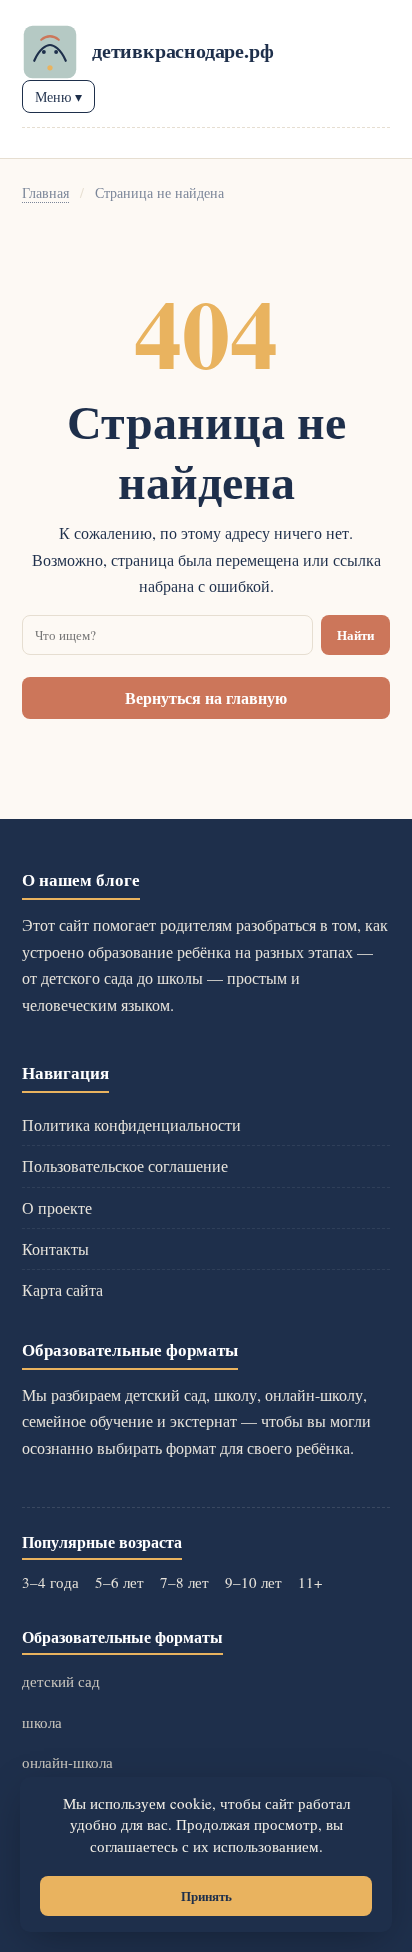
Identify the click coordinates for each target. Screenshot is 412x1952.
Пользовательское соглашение (125, 1165)
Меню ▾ (58, 96)
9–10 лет (253, 1582)
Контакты (55, 1248)
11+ (310, 1582)
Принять (206, 1896)
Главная (45, 192)
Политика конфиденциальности (131, 1124)
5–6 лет (119, 1582)
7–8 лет (184, 1582)
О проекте (57, 1207)
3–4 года (50, 1582)
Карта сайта (62, 1289)
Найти (355, 635)
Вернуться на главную (206, 697)
